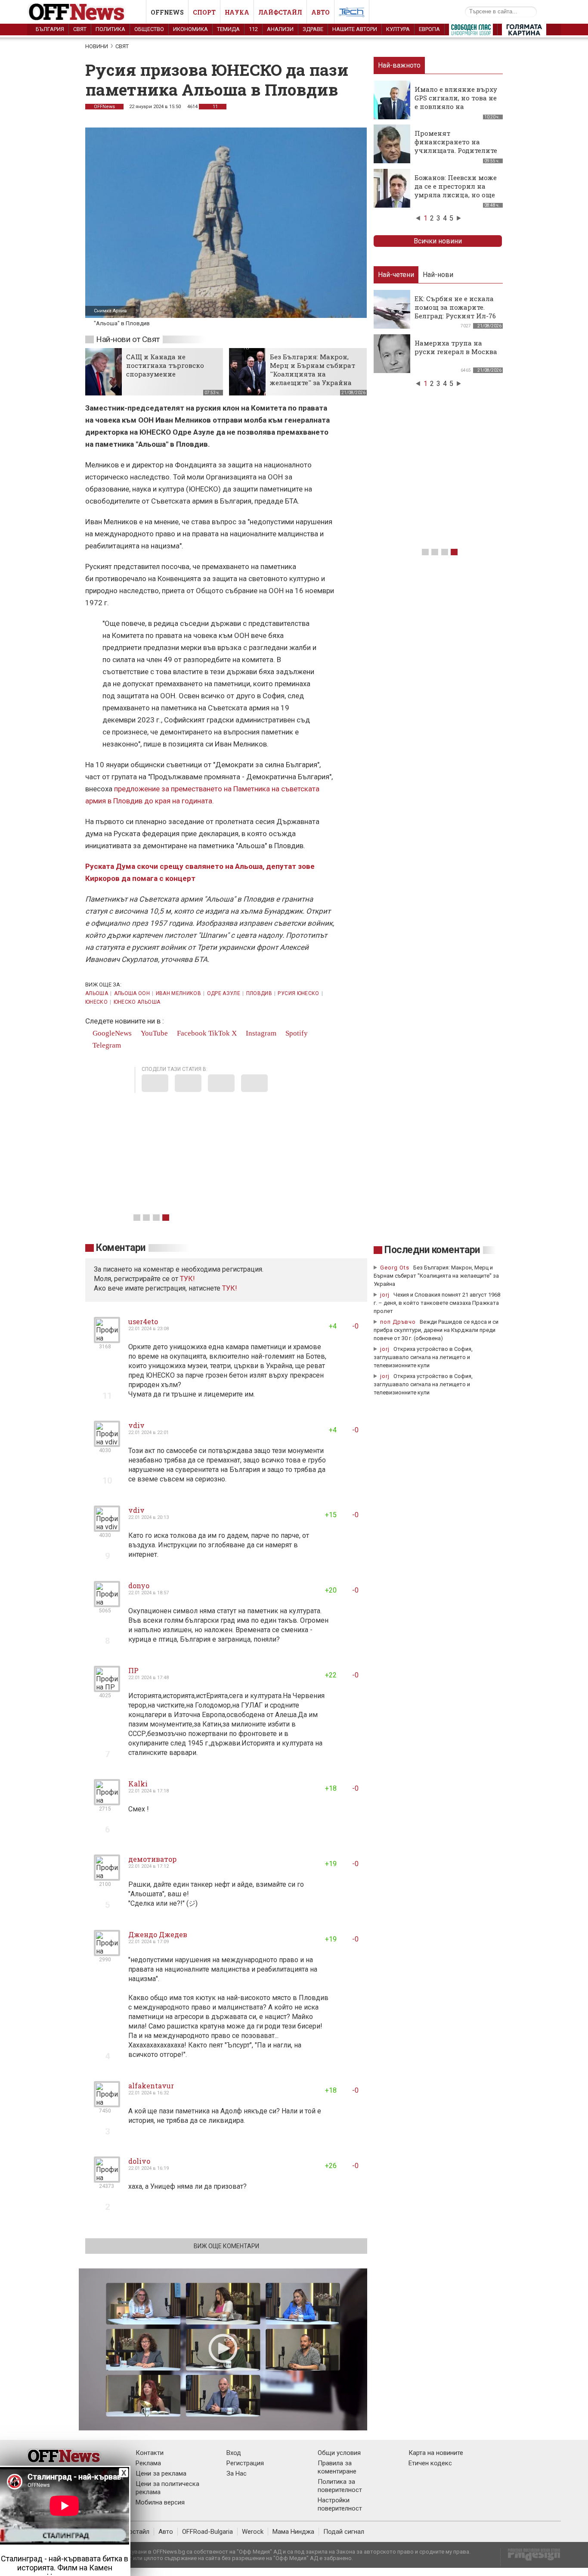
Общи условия (339, 2453)
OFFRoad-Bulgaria (207, 2532)
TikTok (219, 1033)
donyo (139, 1585)
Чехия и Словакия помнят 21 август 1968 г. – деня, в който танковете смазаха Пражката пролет (437, 1303)
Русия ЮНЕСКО (298, 993)
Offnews (167, 12)
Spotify (296, 1033)
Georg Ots (395, 1268)
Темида (228, 29)
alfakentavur (151, 2086)
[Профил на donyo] (107, 1604)
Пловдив (259, 993)
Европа (429, 29)
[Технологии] (352, 14)
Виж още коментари (226, 2246)
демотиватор (152, 1859)
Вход (234, 2453)
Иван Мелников (179, 993)
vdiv (136, 1425)
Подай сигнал (344, 2532)
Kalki (138, 1784)
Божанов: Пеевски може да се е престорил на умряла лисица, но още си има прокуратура (456, 190)
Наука (237, 12)
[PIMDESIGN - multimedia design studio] (531, 2557)
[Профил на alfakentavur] (107, 2104)
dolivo (139, 2161)
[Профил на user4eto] (107, 1339)
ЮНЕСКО (96, 1002)
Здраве (313, 29)
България (50, 29)
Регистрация (245, 2463)
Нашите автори (355, 29)
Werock (253, 2532)
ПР (133, 1670)
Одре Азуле (224, 993)
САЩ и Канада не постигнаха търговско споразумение (165, 365)
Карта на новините (436, 2453)
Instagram (260, 1033)
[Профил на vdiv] (107, 1443)
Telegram (106, 1045)
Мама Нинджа (293, 2532)
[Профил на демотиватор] (107, 1877)
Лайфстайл (280, 12)
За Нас (237, 2473)
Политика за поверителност (340, 2486)
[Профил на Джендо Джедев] (107, 1952)
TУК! (187, 1279)
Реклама (148, 2463)
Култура (398, 29)
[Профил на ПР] (107, 1688)
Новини (97, 46)
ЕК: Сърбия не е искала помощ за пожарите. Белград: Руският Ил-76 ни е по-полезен (455, 311)
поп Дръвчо (398, 1322)
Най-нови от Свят (128, 339)
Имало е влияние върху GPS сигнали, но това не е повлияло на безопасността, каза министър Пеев (456, 106)
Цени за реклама (161, 2473)
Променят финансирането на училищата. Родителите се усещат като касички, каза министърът (456, 150)
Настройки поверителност (340, 2504)
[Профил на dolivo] (107, 2179)
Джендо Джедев (158, 1934)
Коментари (121, 1248)
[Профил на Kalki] (107, 1802)
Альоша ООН (132, 993)
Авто (320, 12)
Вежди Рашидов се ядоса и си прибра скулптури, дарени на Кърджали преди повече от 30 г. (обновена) (436, 1330)
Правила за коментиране (337, 2467)
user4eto (143, 1321)
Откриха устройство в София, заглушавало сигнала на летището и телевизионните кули (423, 1357)
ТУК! (230, 1288)
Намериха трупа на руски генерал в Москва (456, 347)
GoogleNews (111, 1033)
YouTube (153, 1033)
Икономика (190, 29)
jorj (386, 1295)
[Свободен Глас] (471, 31)
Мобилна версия (160, 2502)
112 (253, 29)
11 (215, 107)
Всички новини (438, 241)
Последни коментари (432, 1250)
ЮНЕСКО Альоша (137, 1002)
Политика (110, 29)
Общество (149, 29)
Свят (80, 29)
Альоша (97, 993)
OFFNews (104, 107)
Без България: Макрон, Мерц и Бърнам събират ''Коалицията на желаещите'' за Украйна (313, 370)
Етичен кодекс (430, 2463)
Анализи (280, 29)
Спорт (204, 12)
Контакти (150, 2453)
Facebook (191, 1033)
